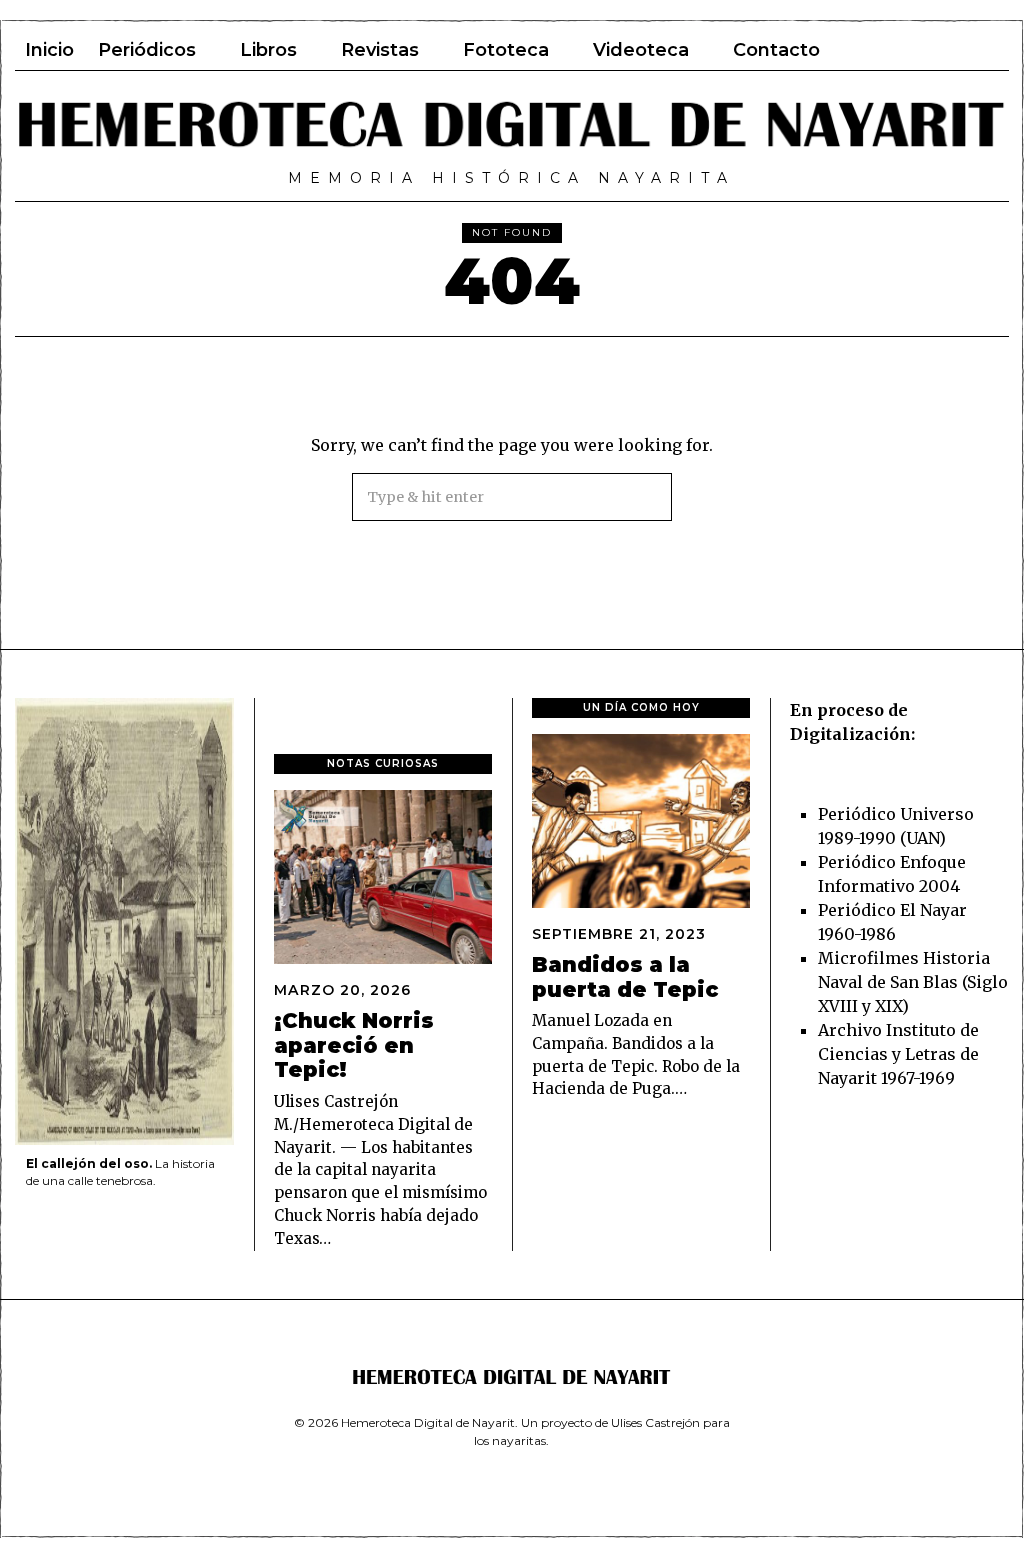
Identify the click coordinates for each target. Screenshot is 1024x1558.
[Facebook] (879, 50)
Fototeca (506, 50)
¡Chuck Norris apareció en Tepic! (354, 1045)
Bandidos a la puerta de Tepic (625, 977)
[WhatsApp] (960, 50)
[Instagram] (933, 50)
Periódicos (147, 50)
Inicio (49, 50)
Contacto (776, 50)
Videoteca (641, 50)
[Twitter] (906, 50)
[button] (648, 497)
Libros (268, 50)
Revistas (380, 50)
